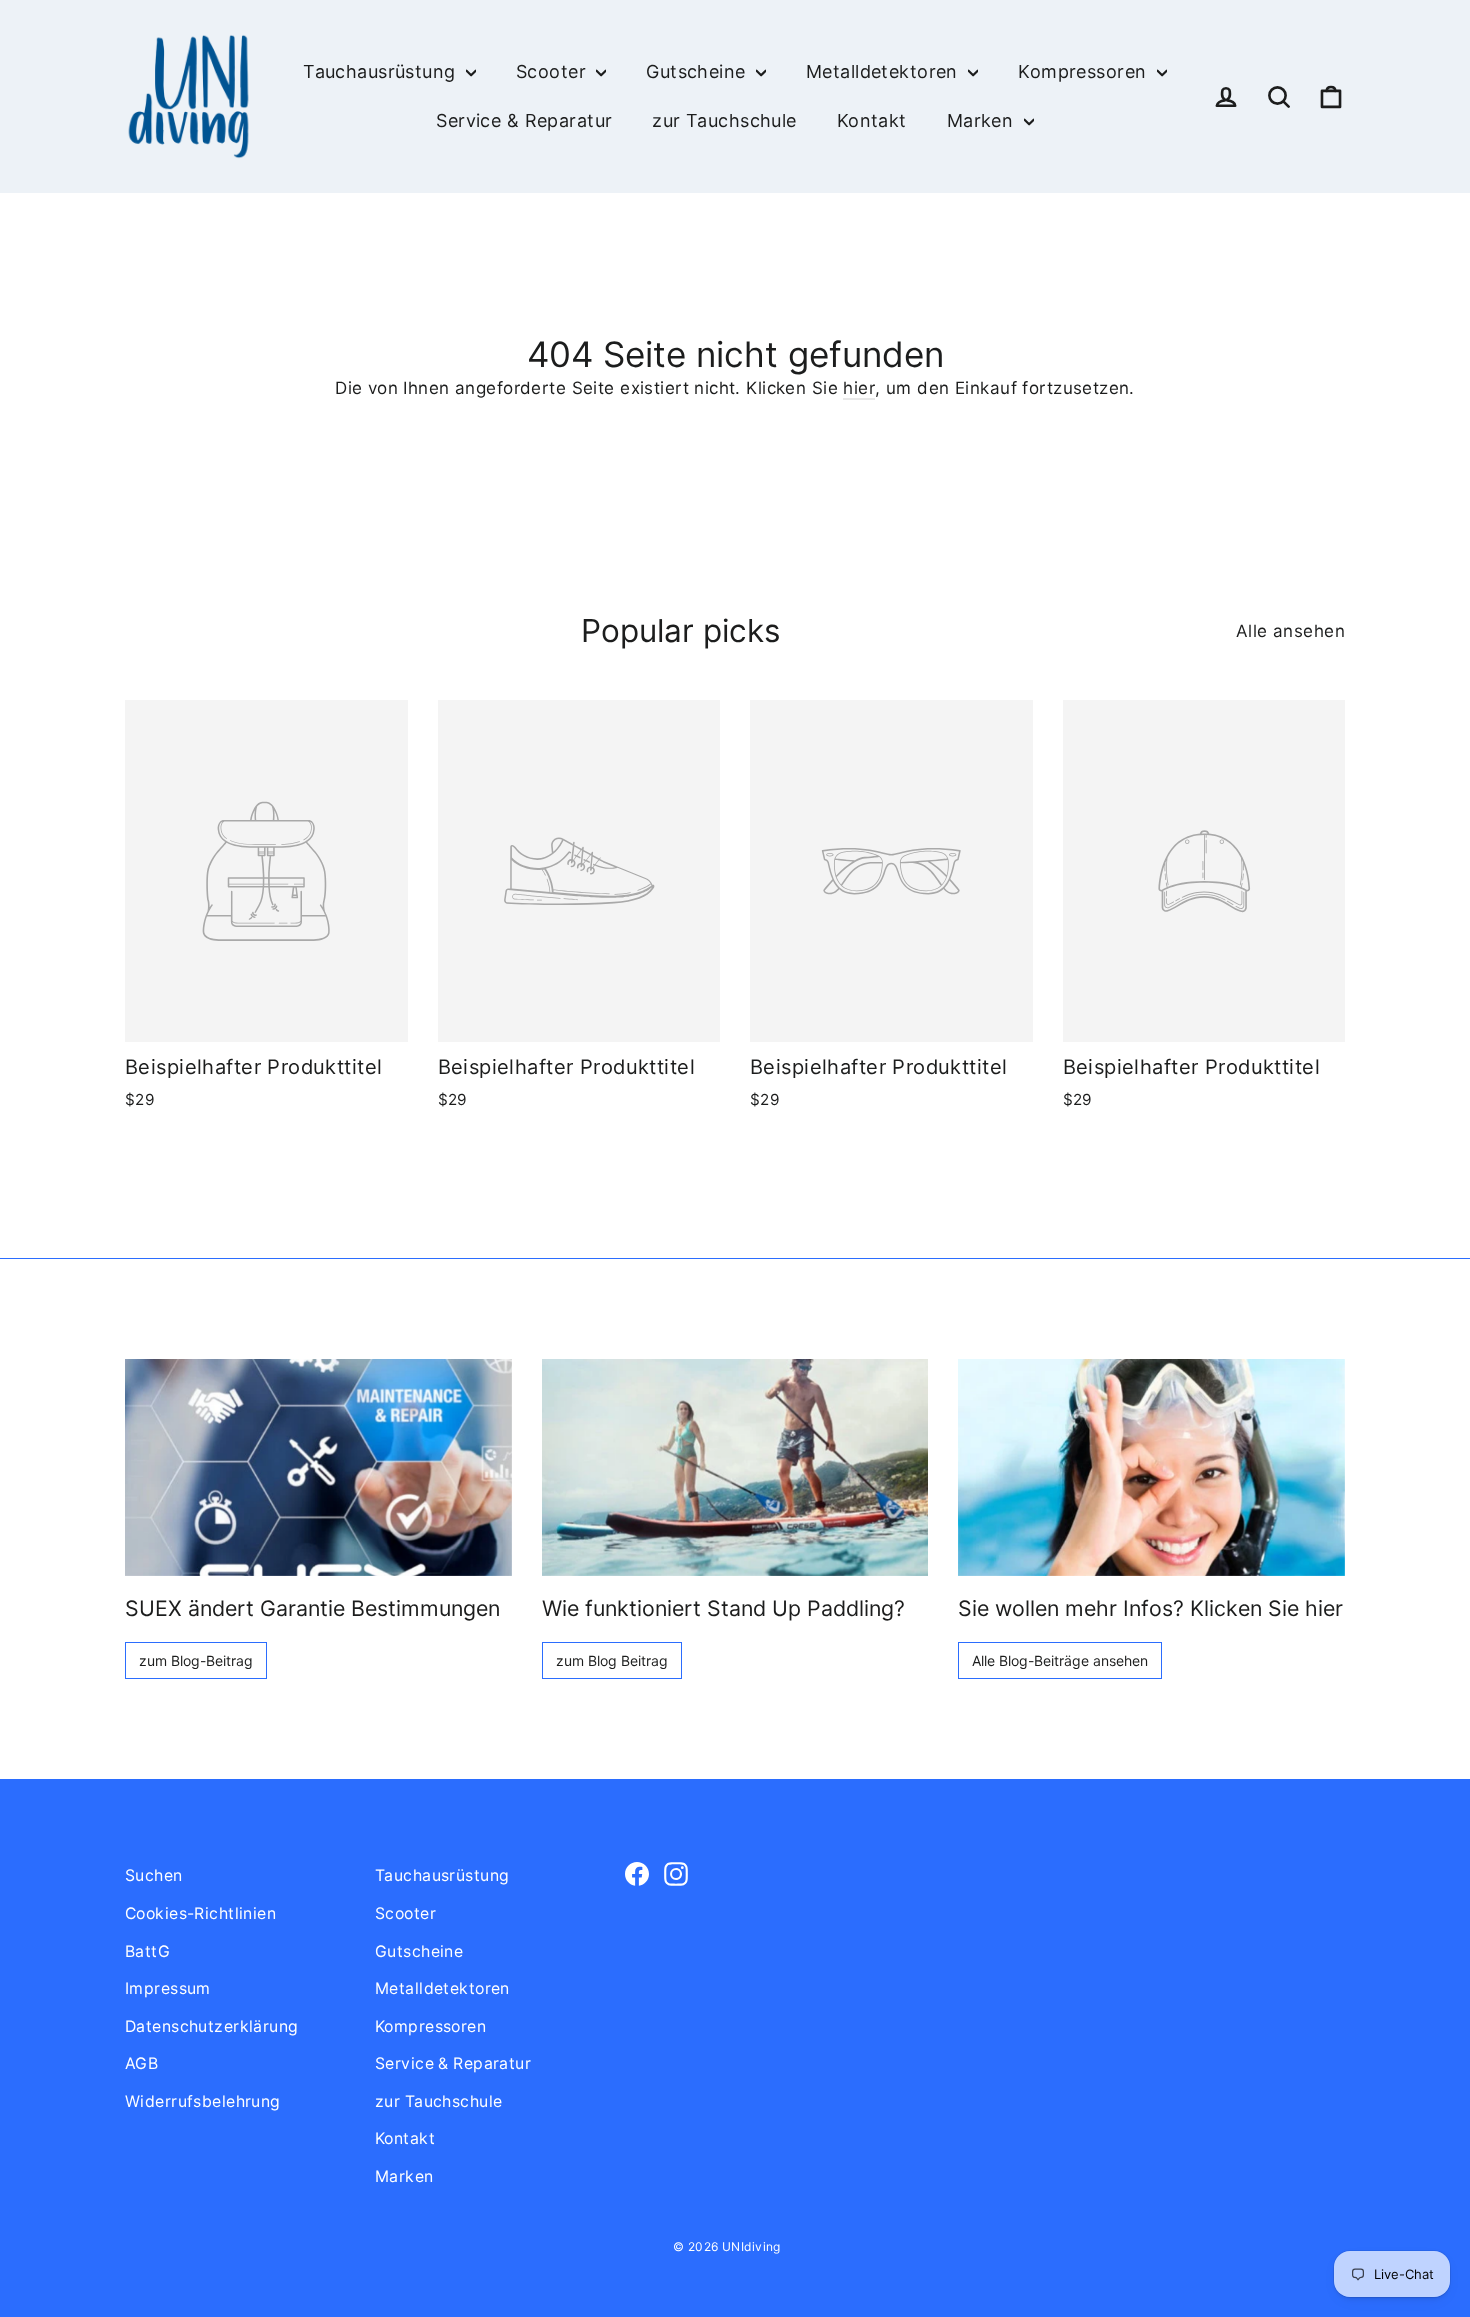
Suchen (154, 1875)
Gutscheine (698, 71)
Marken (983, 120)
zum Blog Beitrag (612, 1660)
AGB (141, 2063)
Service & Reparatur (524, 120)
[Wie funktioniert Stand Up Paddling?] (735, 1467)
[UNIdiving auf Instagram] (676, 1872)
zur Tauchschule (724, 120)
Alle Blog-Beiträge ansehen (1060, 1660)
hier (859, 388)
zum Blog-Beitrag (196, 1660)
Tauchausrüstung (382, 71)
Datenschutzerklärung (212, 2026)
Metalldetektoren (884, 71)
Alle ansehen (1290, 631)
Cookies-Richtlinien (200, 1913)
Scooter (553, 71)
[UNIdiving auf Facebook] (637, 1872)
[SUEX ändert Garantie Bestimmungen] (318, 1467)
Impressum (168, 1988)
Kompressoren (1085, 71)
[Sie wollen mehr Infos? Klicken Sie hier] (1151, 1467)
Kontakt (872, 120)
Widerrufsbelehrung (203, 2101)
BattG (147, 1951)
